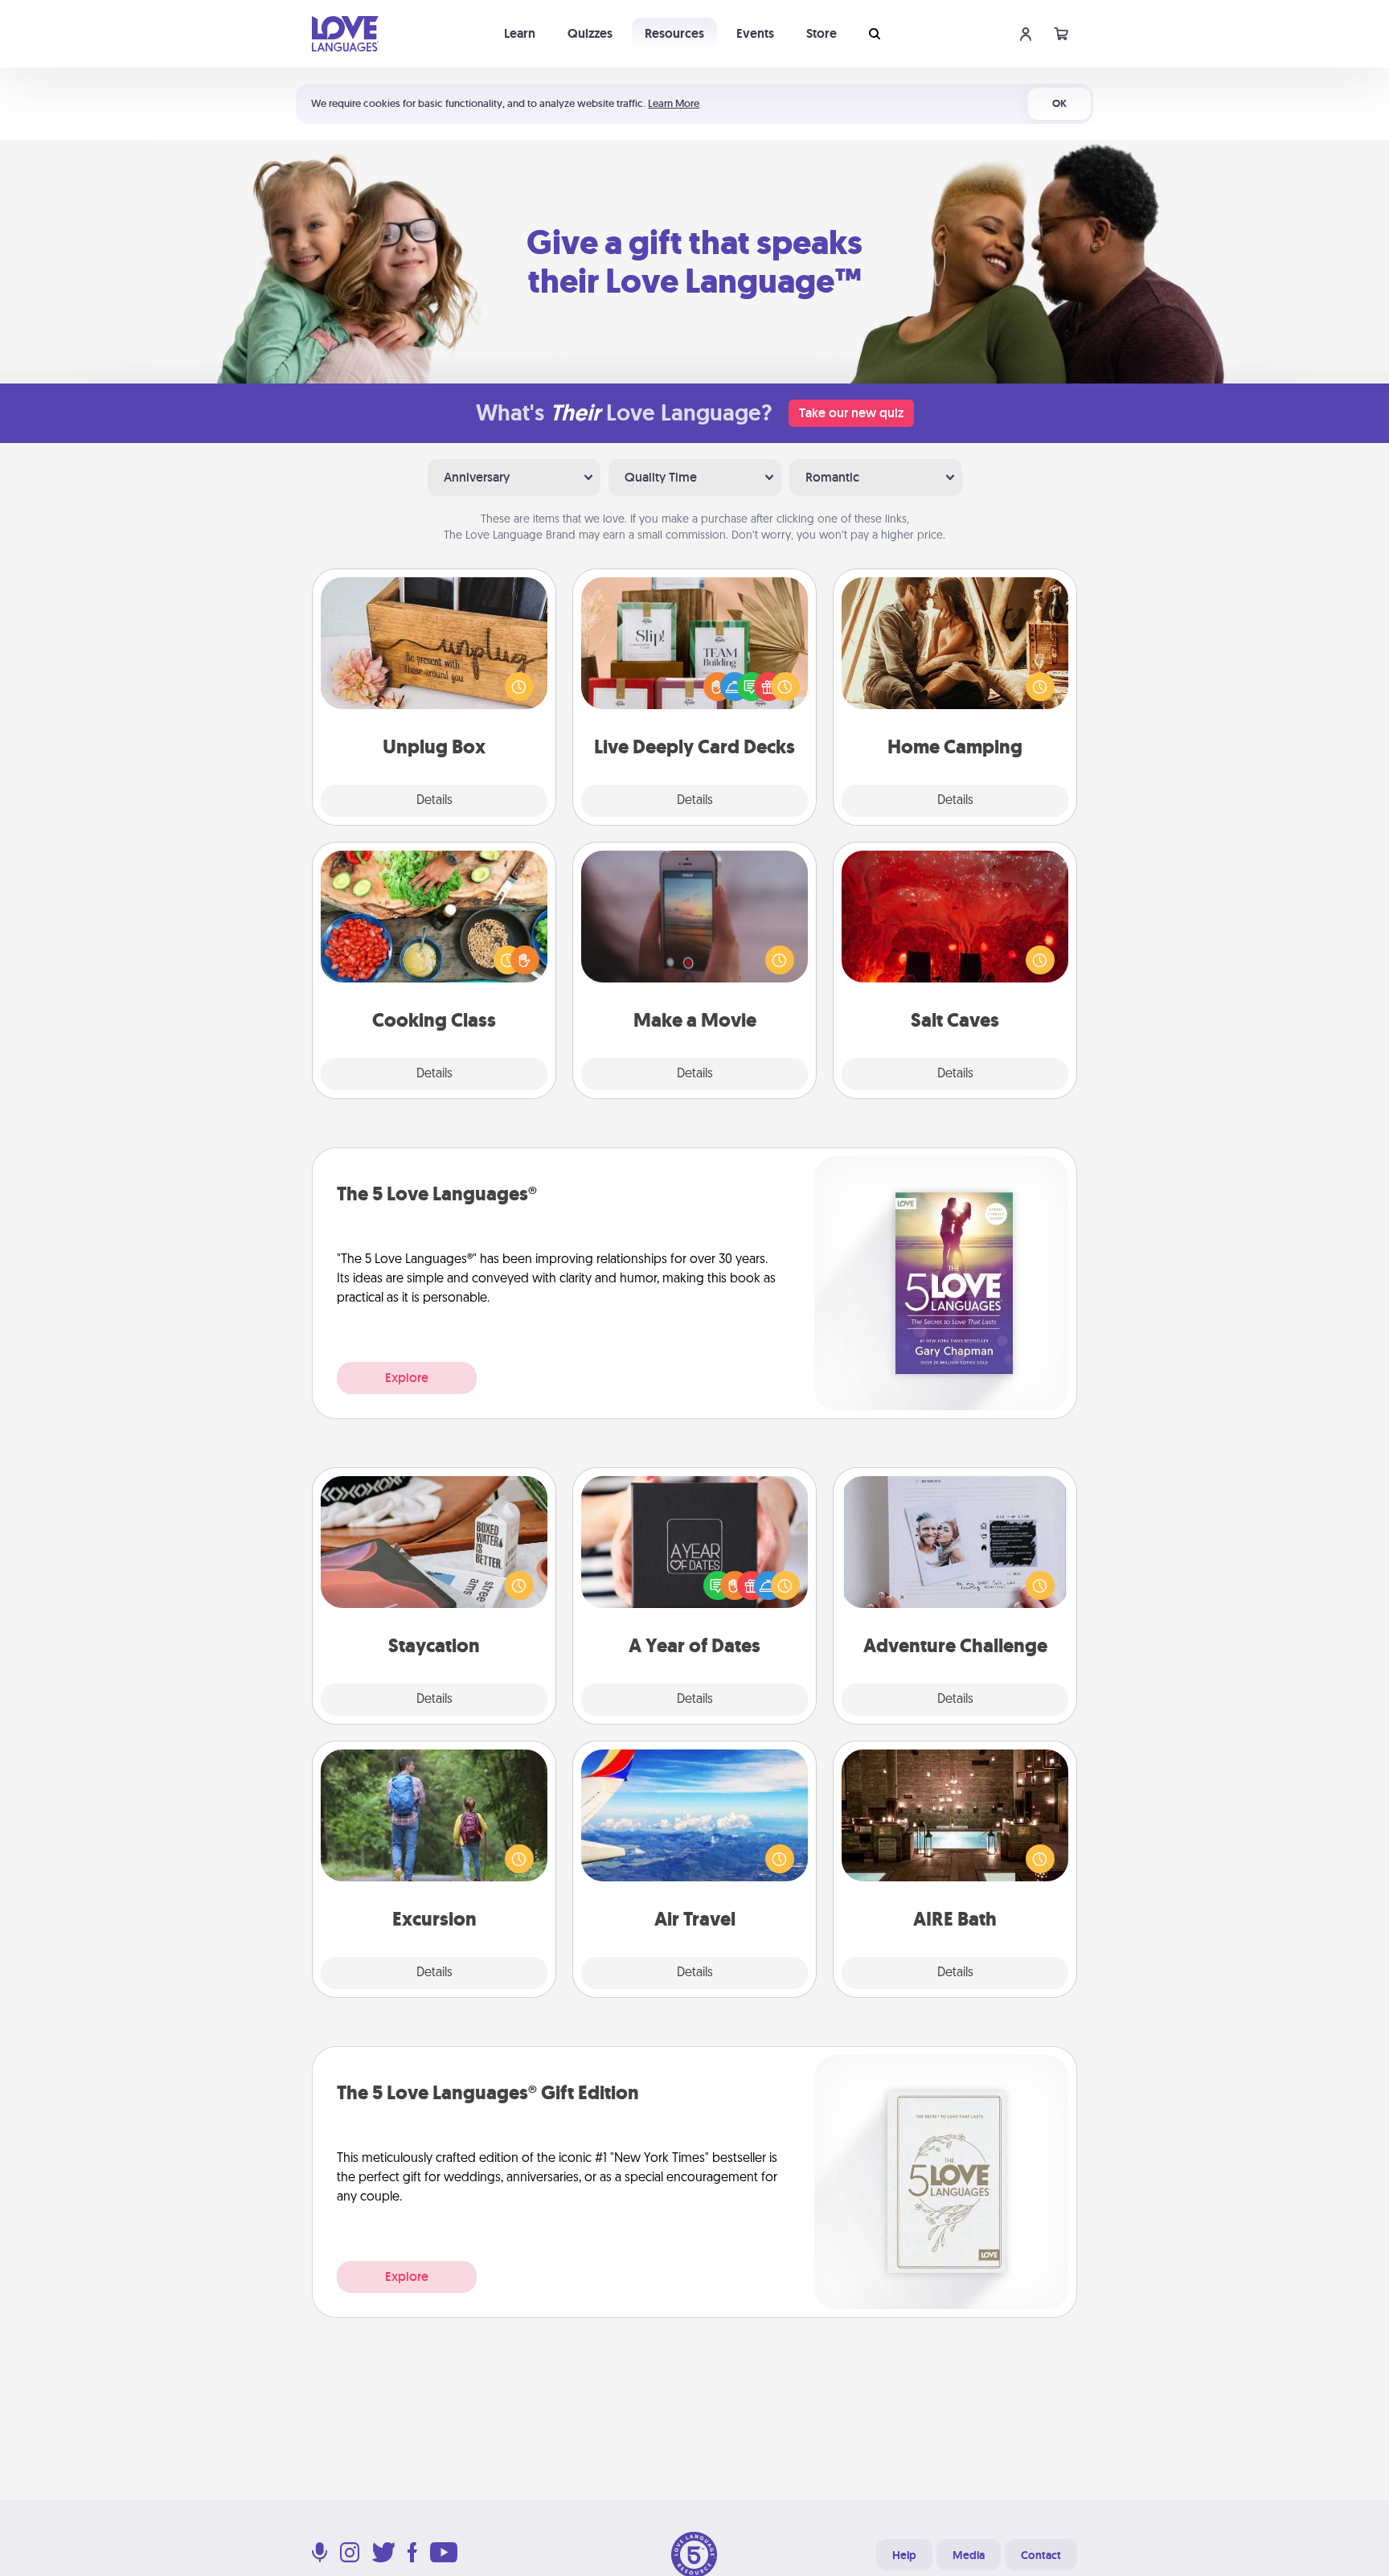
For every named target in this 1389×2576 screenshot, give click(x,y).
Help (904, 2555)
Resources (674, 33)
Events (755, 33)
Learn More (674, 103)
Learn (520, 33)
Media (969, 2555)
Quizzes (590, 33)
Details (434, 801)
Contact (1041, 2555)
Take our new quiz (851, 413)
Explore (407, 1378)
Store (822, 33)
